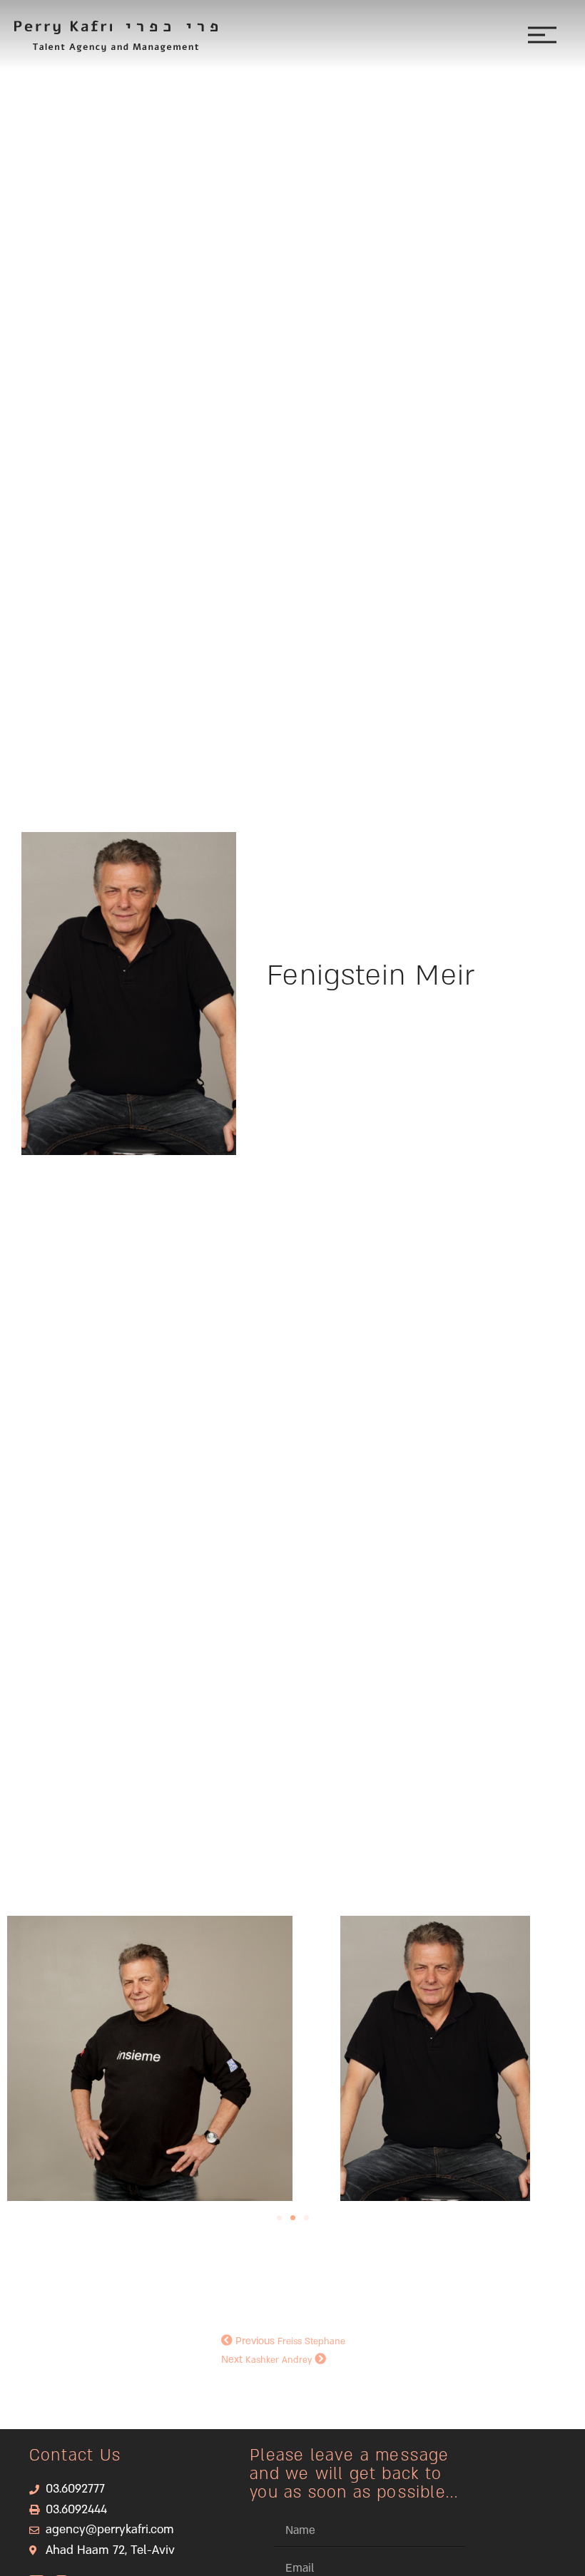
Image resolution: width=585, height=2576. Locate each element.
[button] (279, 2218)
